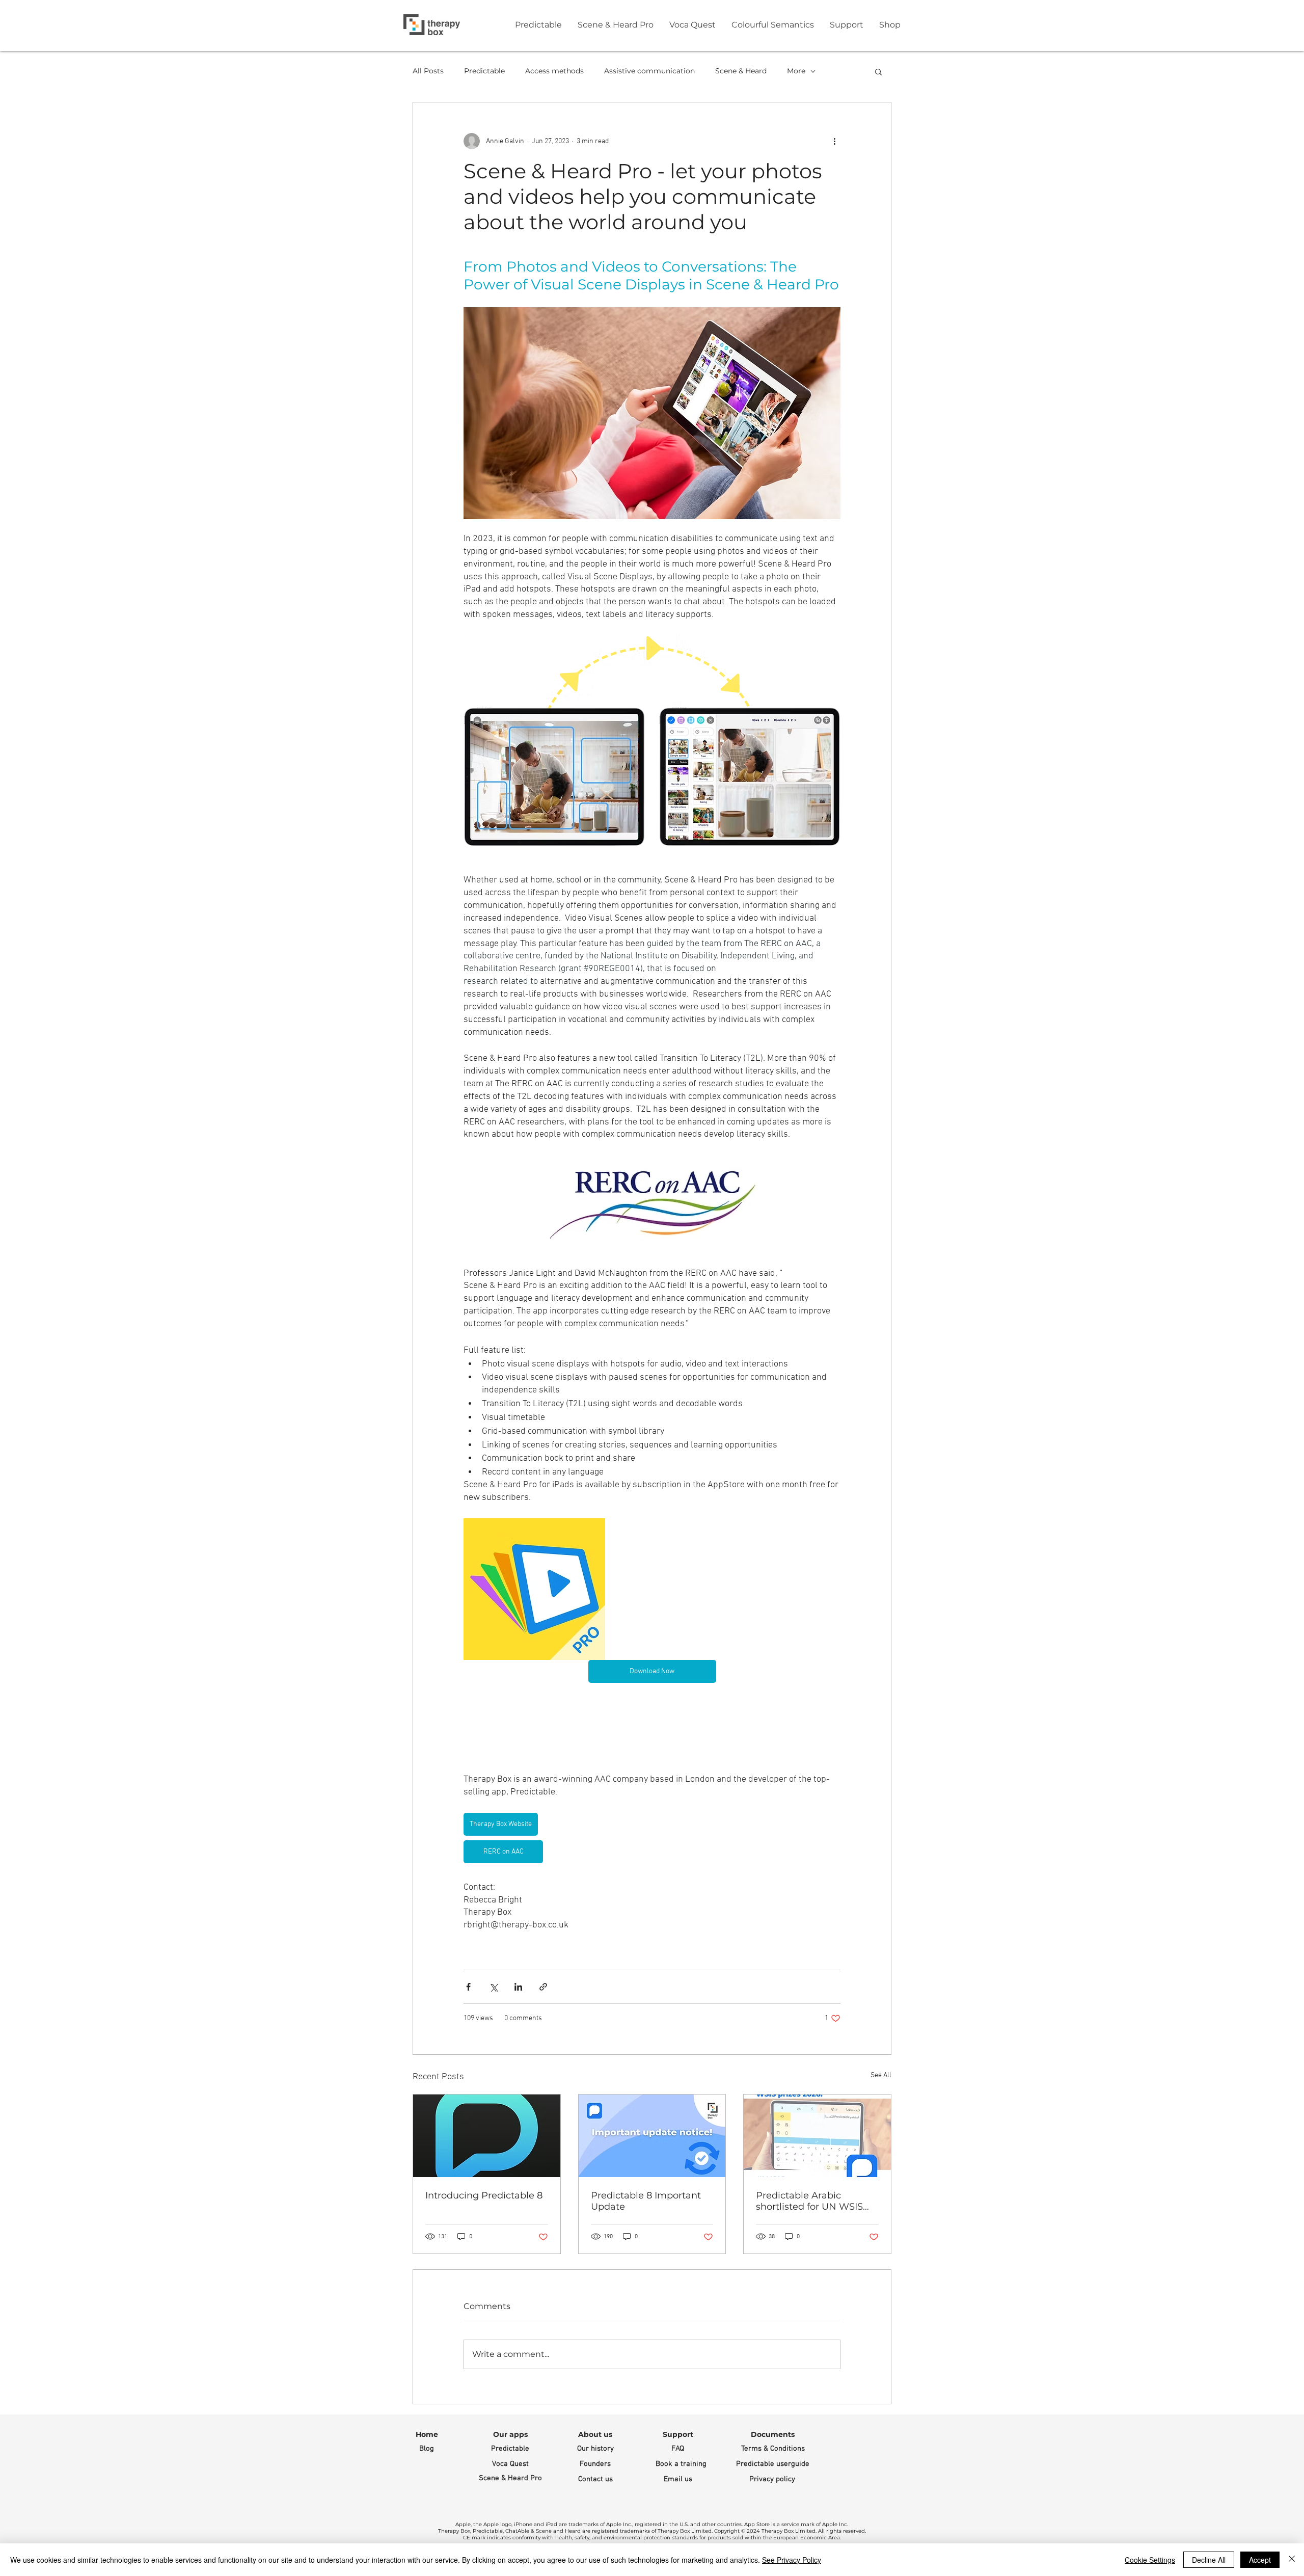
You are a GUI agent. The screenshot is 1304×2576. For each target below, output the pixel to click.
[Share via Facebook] (468, 1987)
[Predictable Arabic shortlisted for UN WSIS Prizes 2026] (817, 2136)
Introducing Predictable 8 (484, 2195)
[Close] (1292, 2560)
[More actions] (834, 141)
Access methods (554, 71)
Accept (1260, 2560)
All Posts (428, 71)
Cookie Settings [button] (1150, 2560)
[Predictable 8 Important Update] (652, 2136)
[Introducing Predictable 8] (487, 2136)
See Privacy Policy (792, 2560)
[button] (878, 71)
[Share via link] (543, 1987)
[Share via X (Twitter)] (493, 1987)
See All (881, 2075)
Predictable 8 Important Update (646, 2201)
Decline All (1209, 2560)
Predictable (484, 71)
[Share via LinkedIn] (518, 1987)
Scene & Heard (741, 71)
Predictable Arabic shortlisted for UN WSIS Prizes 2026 (809, 2201)
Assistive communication (649, 71)
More (796, 71)
